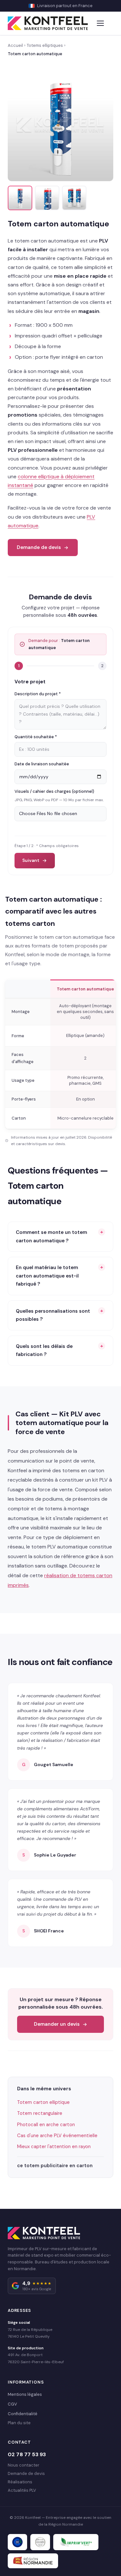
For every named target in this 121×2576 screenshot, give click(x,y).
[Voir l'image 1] (20, 198)
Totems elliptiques (45, 45)
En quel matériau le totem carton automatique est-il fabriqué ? (47, 1276)
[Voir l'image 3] (74, 198)
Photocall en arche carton (46, 2125)
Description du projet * (38, 694)
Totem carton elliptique (43, 2102)
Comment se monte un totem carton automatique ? (51, 1236)
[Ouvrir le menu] (101, 23)
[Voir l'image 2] (47, 198)
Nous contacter (24, 2465)
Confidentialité (23, 2414)
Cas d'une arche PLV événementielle (57, 2136)
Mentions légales (25, 2394)
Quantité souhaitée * (36, 737)
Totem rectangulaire (40, 2113)
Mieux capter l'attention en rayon (54, 2147)
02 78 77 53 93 (27, 2454)
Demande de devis (39, 547)
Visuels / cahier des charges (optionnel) (54, 791)
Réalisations (20, 2482)
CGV (12, 2404)
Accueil (15, 45)
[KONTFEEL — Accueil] (48, 23)
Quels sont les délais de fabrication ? (44, 1350)
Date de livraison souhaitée (42, 764)
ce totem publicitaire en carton (55, 2166)
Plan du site (19, 2423)
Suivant (31, 860)
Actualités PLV (22, 2490)
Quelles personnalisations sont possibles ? (53, 1315)
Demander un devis (57, 2024)
